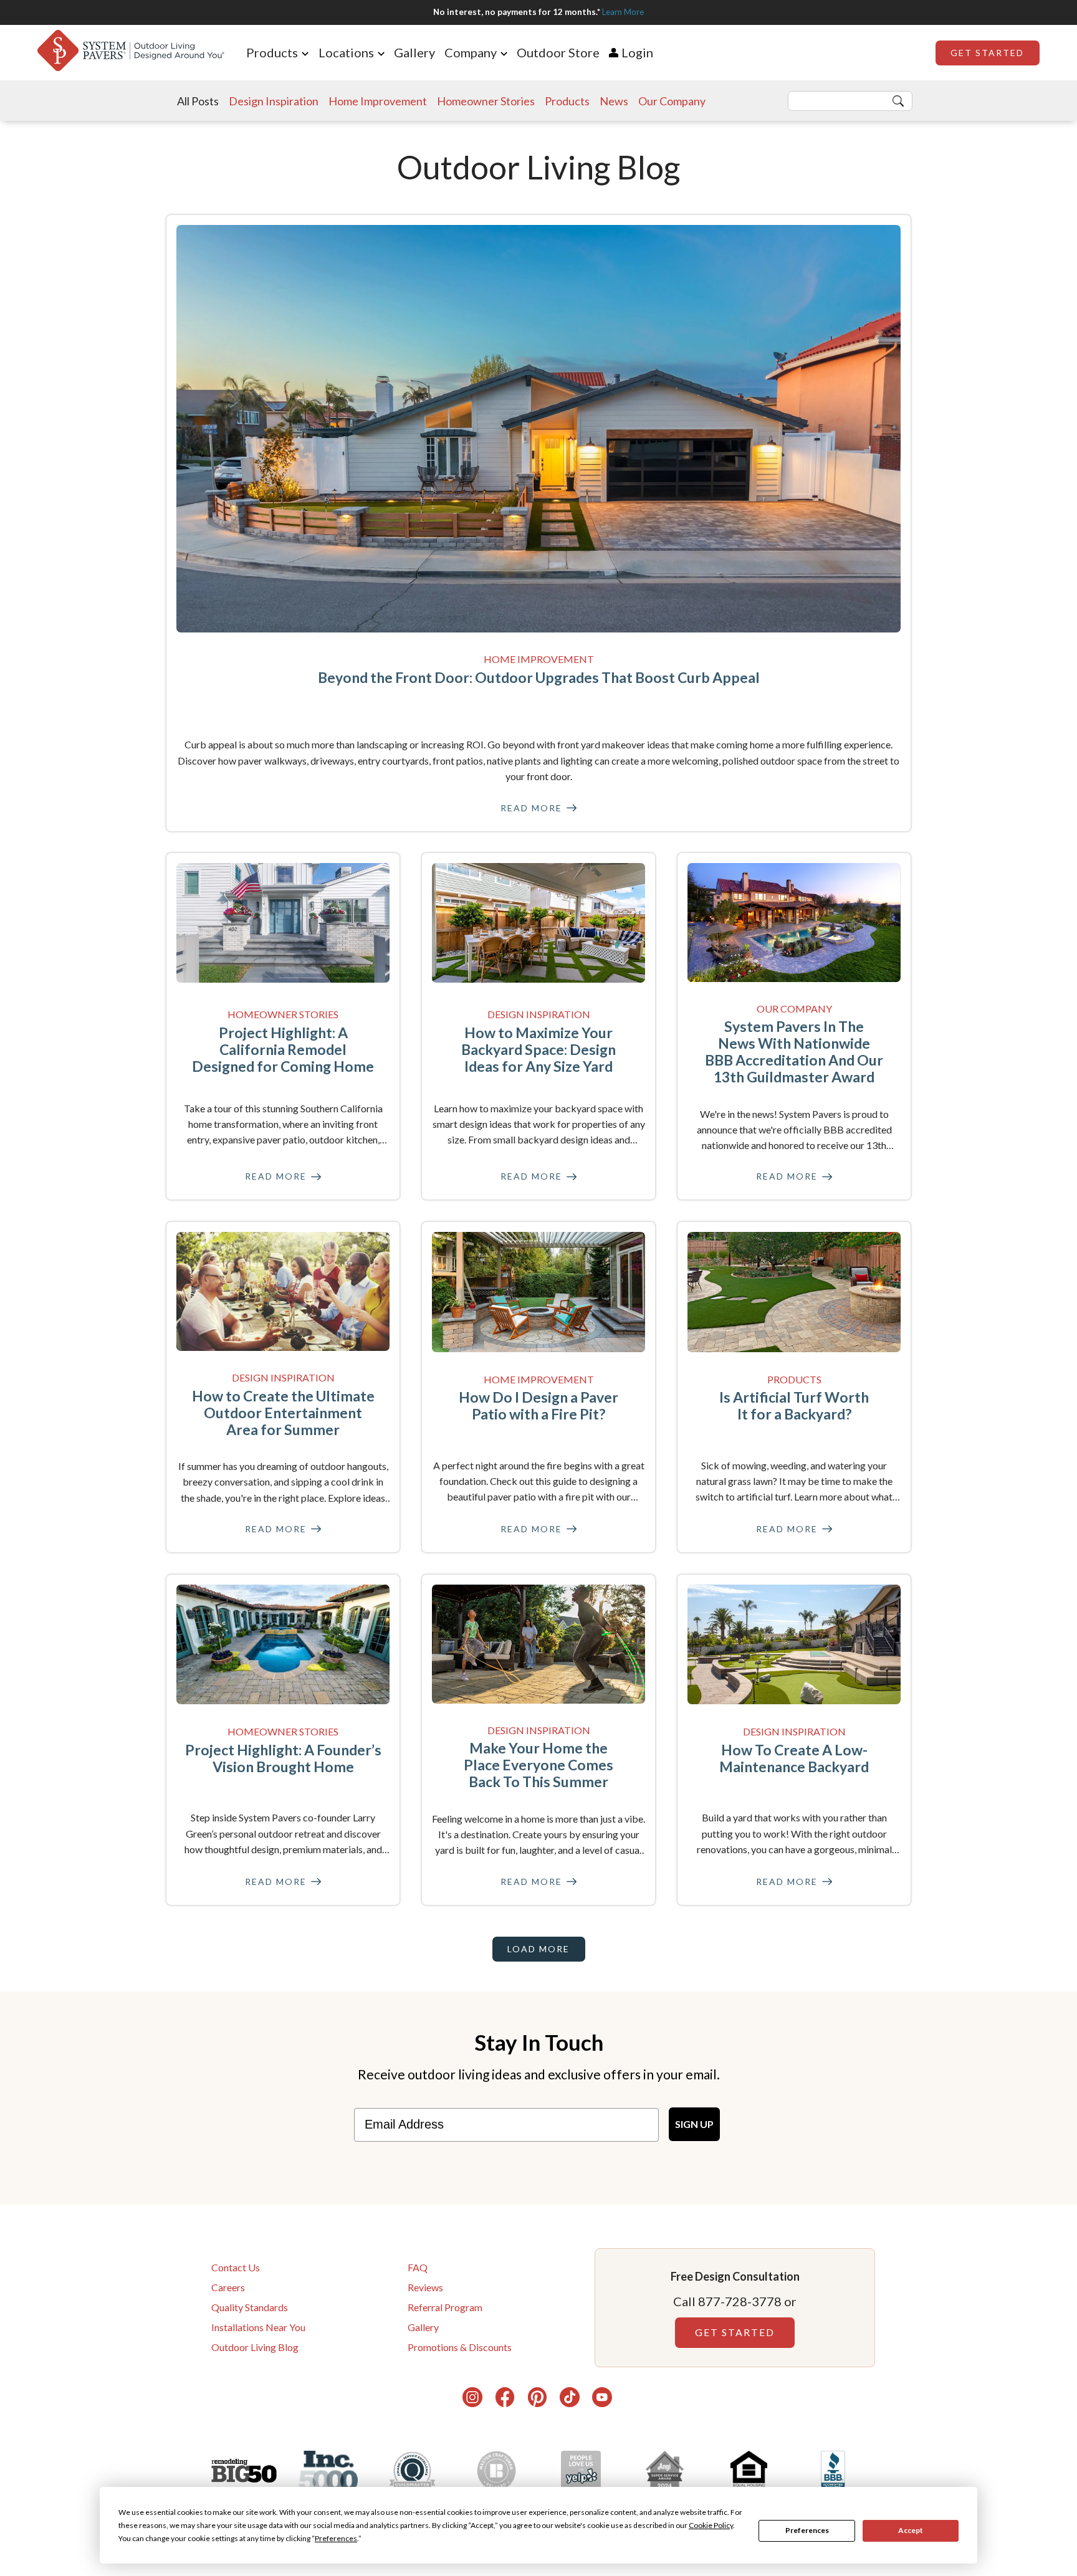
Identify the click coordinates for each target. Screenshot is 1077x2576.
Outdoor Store (558, 52)
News (614, 101)
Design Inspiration (274, 101)
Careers (228, 2287)
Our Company (672, 101)
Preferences (807, 2530)
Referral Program (445, 2307)
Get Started (987, 53)
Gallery (414, 52)
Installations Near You (258, 2327)
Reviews (425, 2287)
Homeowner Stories (486, 101)
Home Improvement (378, 101)
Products (567, 101)
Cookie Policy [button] (711, 2525)
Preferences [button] (336, 2538)
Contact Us (236, 2267)
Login (637, 52)
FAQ (418, 2267)
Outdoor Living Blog (255, 2347)
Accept (911, 2530)
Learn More (623, 12)
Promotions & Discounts (460, 2347)
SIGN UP (694, 2124)
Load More (538, 1949)
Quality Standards (250, 2307)
